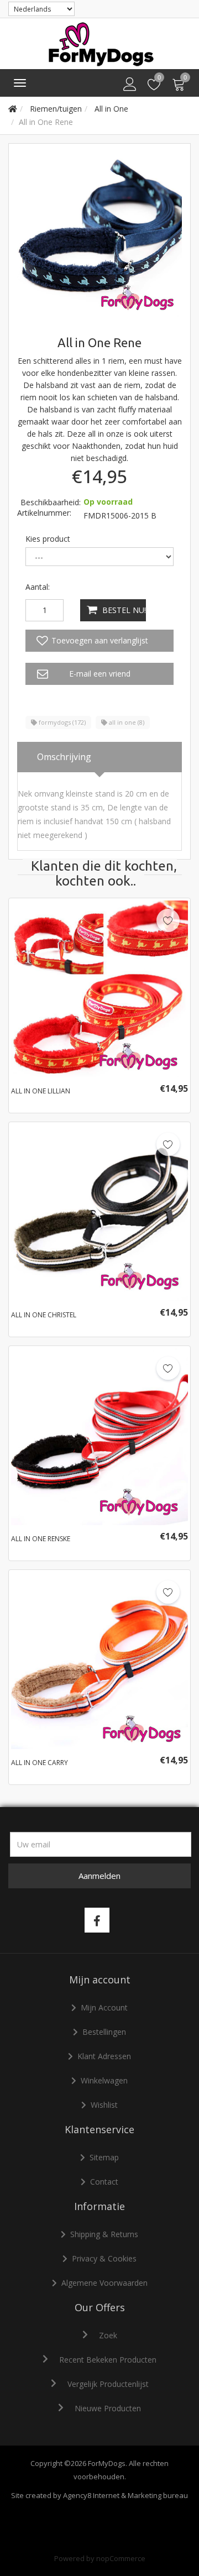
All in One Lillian (41, 1091)
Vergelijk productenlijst (108, 2384)
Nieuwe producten (108, 2408)
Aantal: (38, 587)
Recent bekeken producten (108, 2360)
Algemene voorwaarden (104, 2283)
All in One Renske (41, 1539)
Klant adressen (104, 2056)
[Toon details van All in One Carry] (99, 1661)
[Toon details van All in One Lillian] (99, 989)
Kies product (48, 539)
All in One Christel (44, 1315)
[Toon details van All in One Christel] (99, 1213)
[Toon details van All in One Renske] (99, 1437)
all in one (126, 722)
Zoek (108, 2335)
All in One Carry (40, 1763)
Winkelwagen (104, 2080)
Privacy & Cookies (104, 2258)
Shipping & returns (104, 2234)
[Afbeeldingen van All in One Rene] (99, 234)
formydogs (61, 722)
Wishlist (104, 2105)
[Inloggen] (130, 85)
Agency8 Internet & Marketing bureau (125, 2495)
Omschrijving (64, 757)
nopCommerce (121, 2558)
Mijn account (104, 2007)
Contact (104, 2182)
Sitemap (104, 2157)
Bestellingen (104, 2032)
